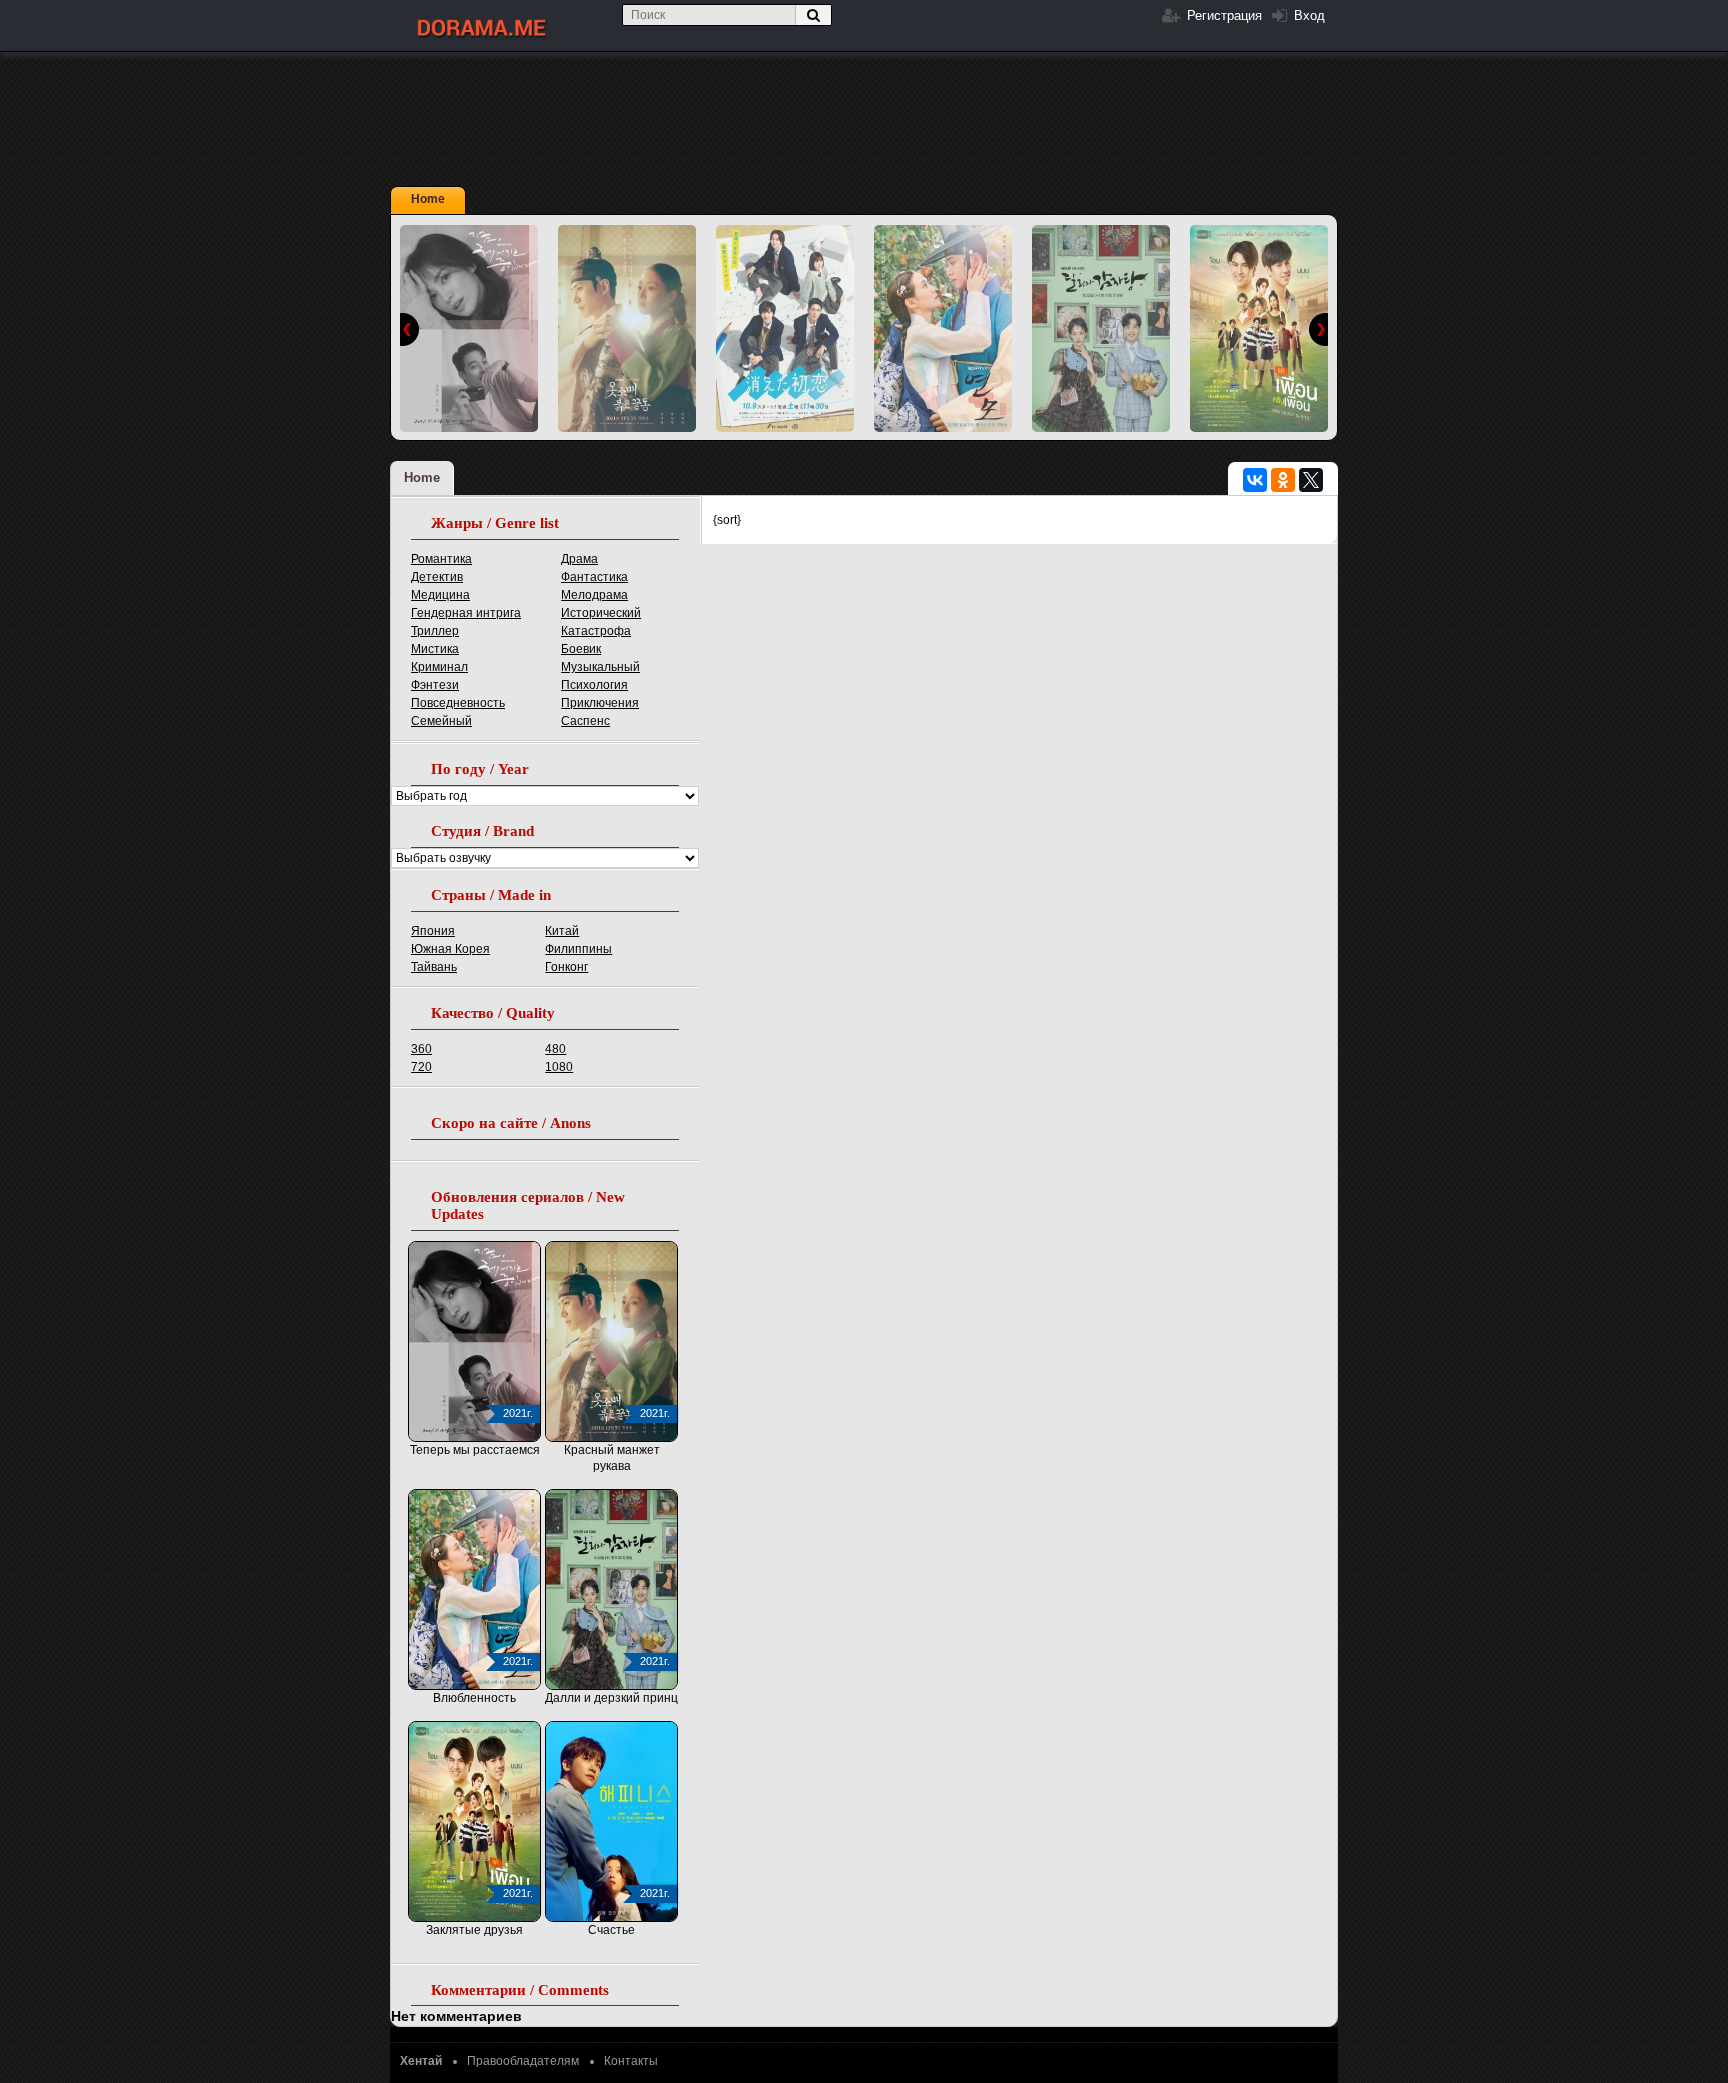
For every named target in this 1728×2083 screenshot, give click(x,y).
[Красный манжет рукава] (627, 328)
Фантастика (594, 577)
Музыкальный (600, 667)
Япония (433, 931)
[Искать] (813, 15)
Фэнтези (435, 685)
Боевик (581, 649)
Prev (409, 329)
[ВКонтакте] (1255, 480)
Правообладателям (523, 2061)
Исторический (601, 613)
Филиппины (578, 949)
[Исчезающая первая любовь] (785, 328)
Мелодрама (594, 595)
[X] (1311, 480)
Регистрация (1222, 15)
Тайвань (434, 967)
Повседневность (458, 703)
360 (421, 1049)
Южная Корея (450, 949)
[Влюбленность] (943, 328)
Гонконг (566, 967)
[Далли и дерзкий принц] (1101, 328)
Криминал (439, 667)
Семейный (441, 721)
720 (421, 1067)
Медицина (440, 595)
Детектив (437, 577)
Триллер (435, 631)
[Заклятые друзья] (1259, 328)
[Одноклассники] (1283, 480)
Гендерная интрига (466, 613)
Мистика (435, 649)
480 (555, 1049)
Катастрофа (596, 631)
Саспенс (585, 721)
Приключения (600, 703)
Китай (562, 931)
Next (1318, 329)
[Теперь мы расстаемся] (469, 328)
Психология (594, 685)
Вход (1307, 15)
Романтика (441, 559)
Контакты (631, 2061)
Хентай (421, 2061)
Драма (579, 559)
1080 (559, 1067)
